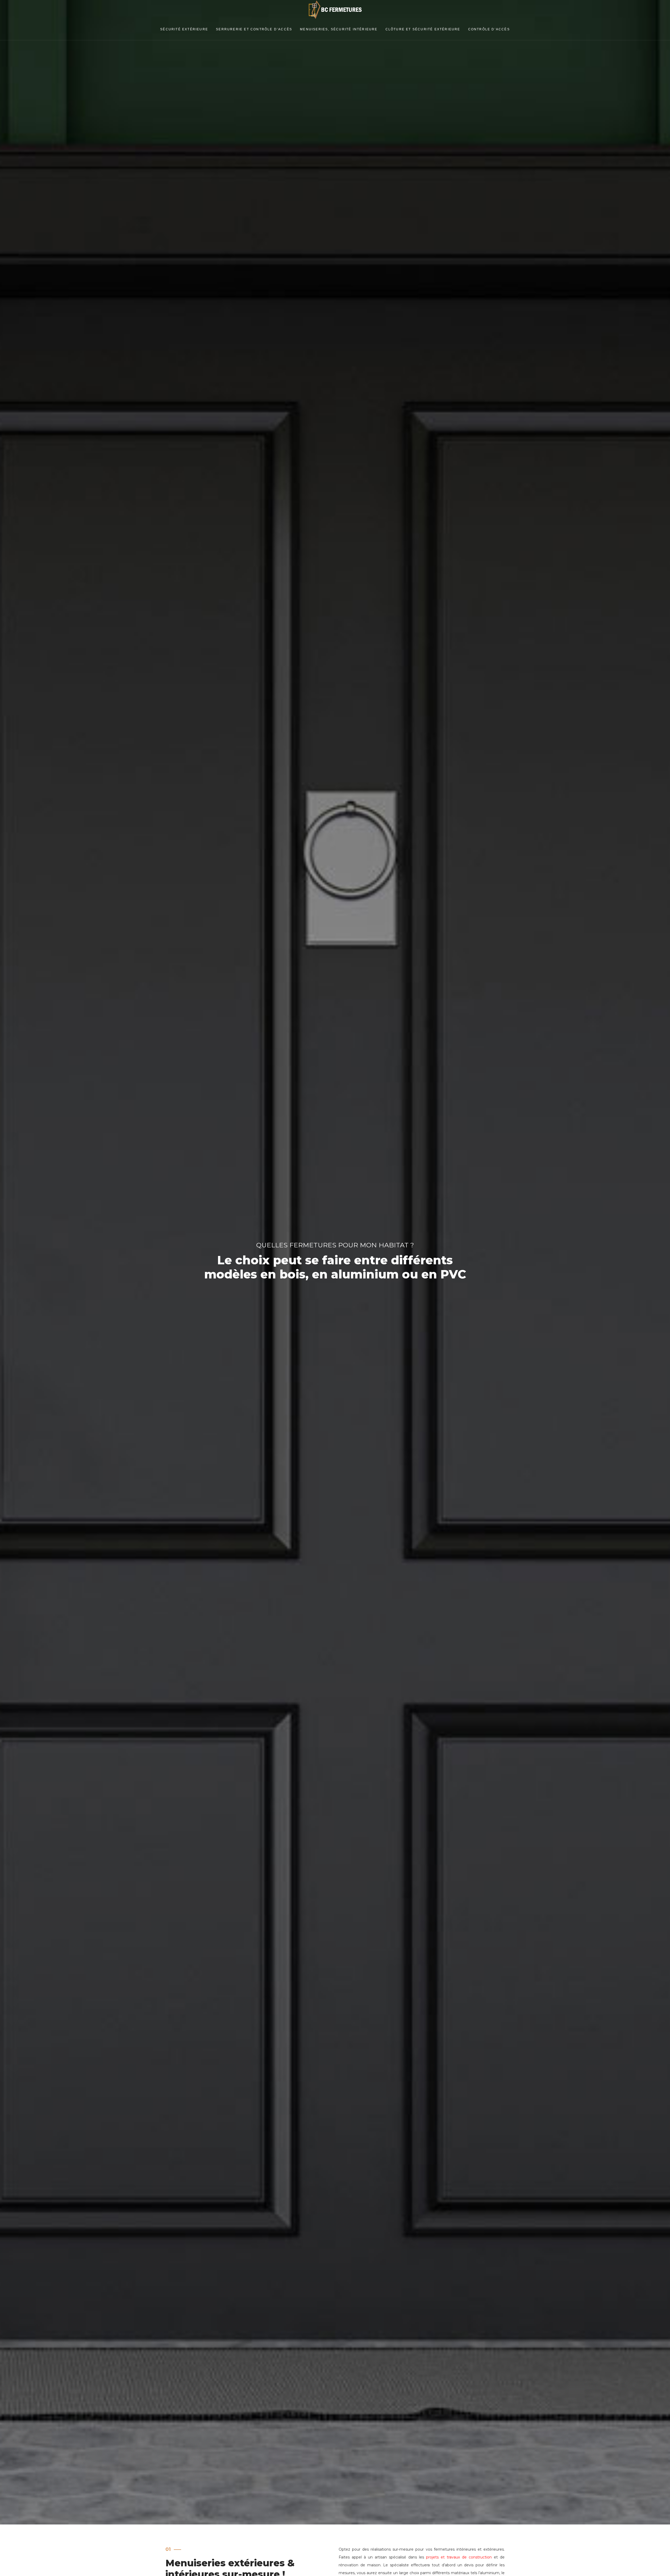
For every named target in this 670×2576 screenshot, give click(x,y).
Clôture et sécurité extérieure (423, 29)
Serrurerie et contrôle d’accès (254, 29)
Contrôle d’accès (489, 29)
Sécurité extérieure (184, 29)
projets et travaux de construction (459, 2557)
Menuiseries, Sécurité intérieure (339, 29)
